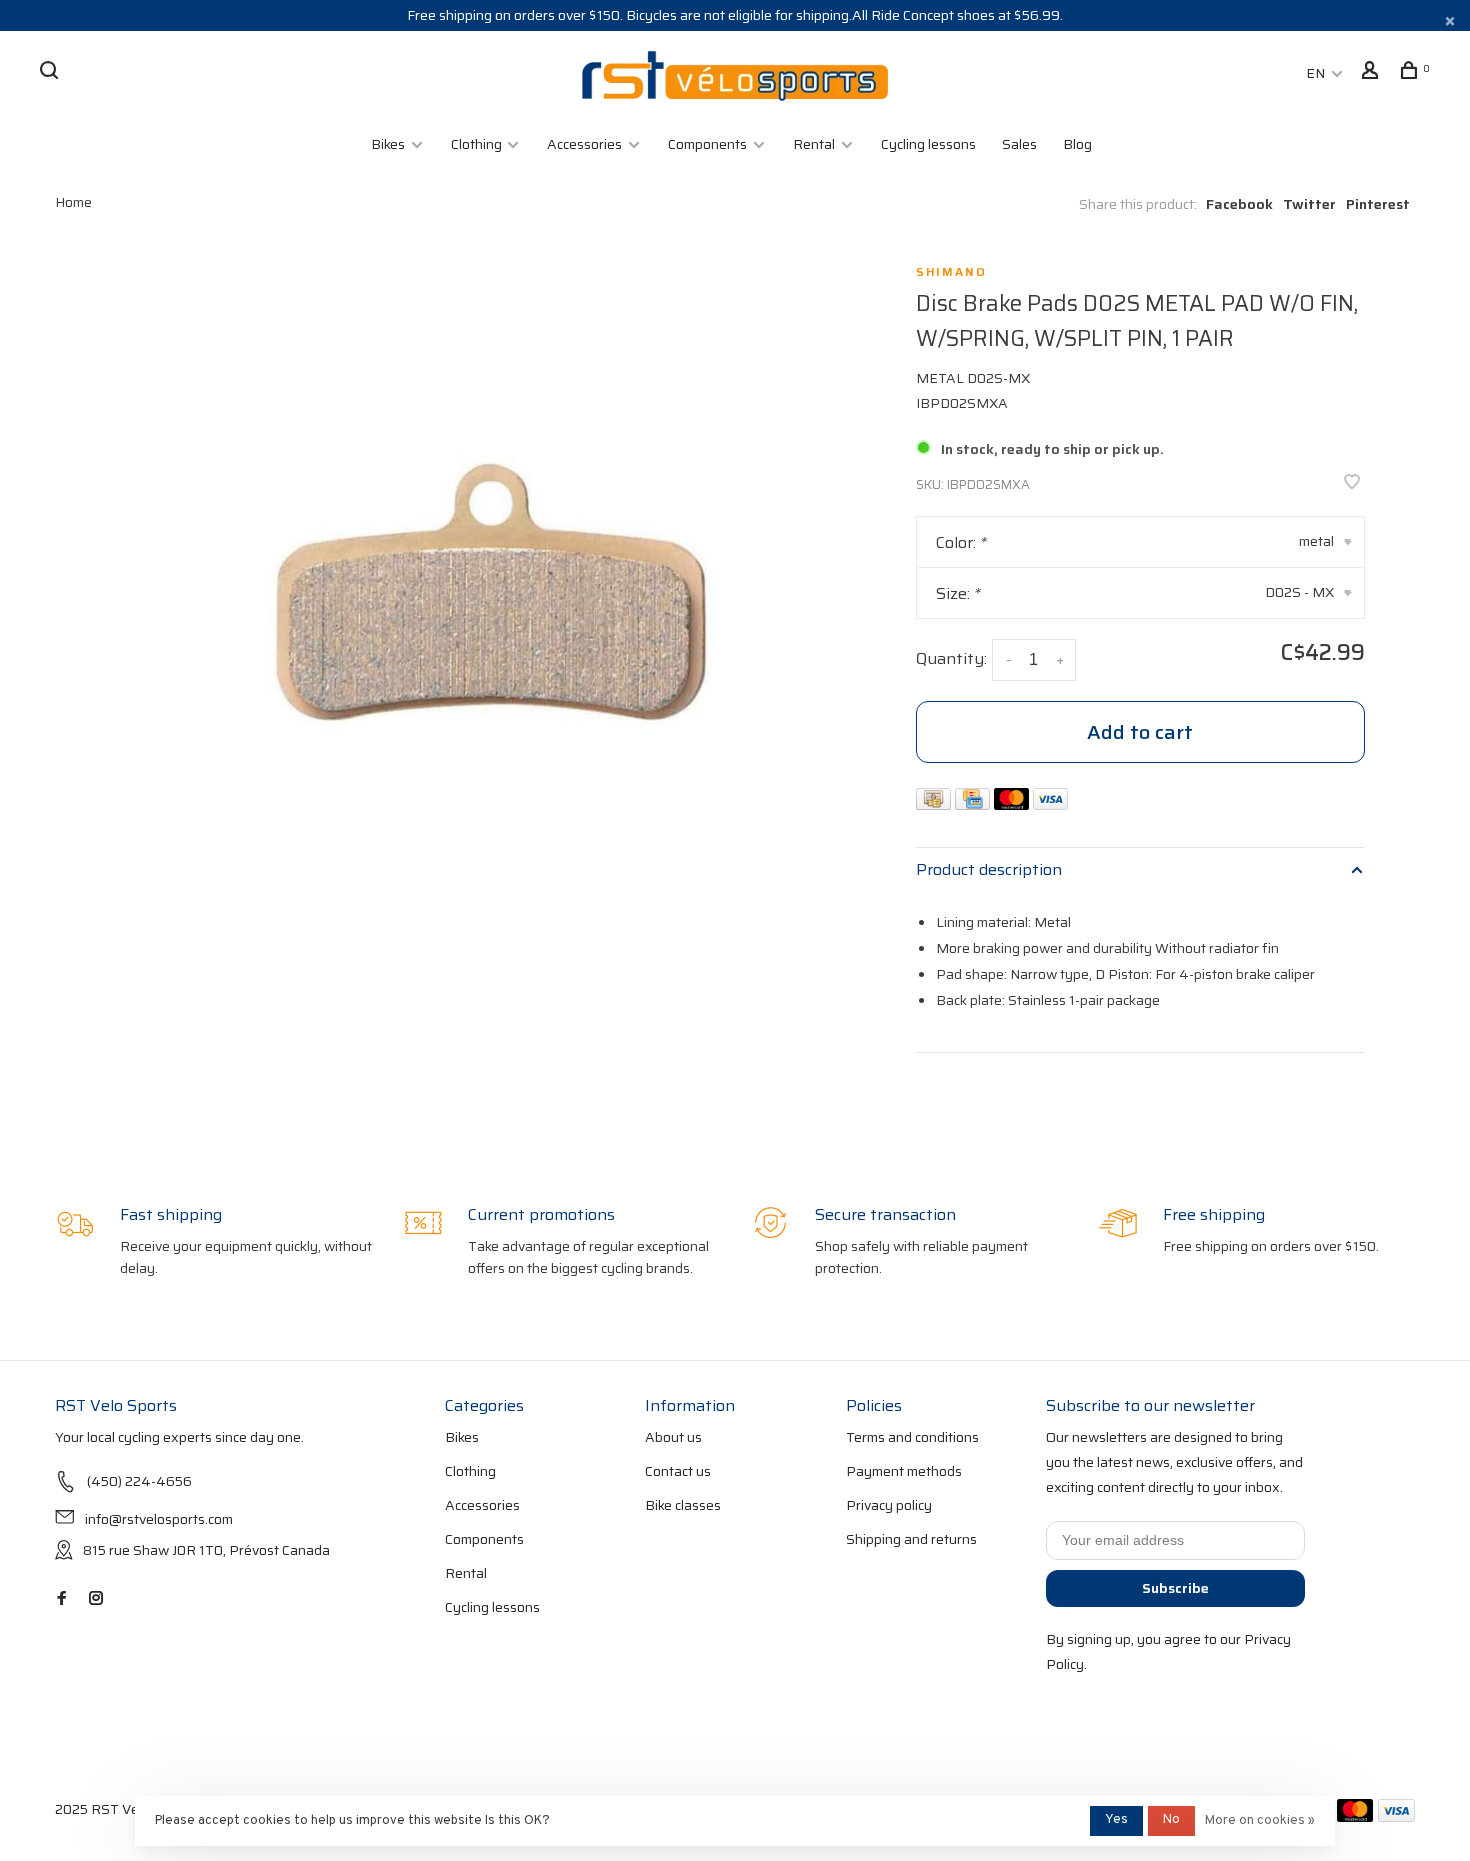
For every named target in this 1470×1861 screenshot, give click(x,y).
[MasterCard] (1013, 804)
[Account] (1372, 73)
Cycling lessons (928, 144)
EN (1315, 73)
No (1171, 1820)
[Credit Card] (974, 804)
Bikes (388, 144)
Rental (814, 144)
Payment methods (904, 1471)
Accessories (584, 144)
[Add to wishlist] (1352, 483)
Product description (989, 869)
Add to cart (1140, 732)
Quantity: (951, 658)
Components (707, 144)
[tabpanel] (483, 616)
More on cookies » (1260, 1821)
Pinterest (1378, 204)
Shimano (951, 272)
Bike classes (683, 1505)
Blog (1077, 144)
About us (673, 1437)
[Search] (51, 73)
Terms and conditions (912, 1437)
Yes (1116, 1820)
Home (73, 202)
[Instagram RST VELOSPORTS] (96, 1599)
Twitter (1309, 204)
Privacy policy (889, 1505)
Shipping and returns (911, 1539)
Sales (1019, 144)
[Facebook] (62, 1599)
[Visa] (1050, 804)
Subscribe (1175, 1588)
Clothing (478, 144)
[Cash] (935, 804)
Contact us (678, 1471)
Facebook (1239, 204)
